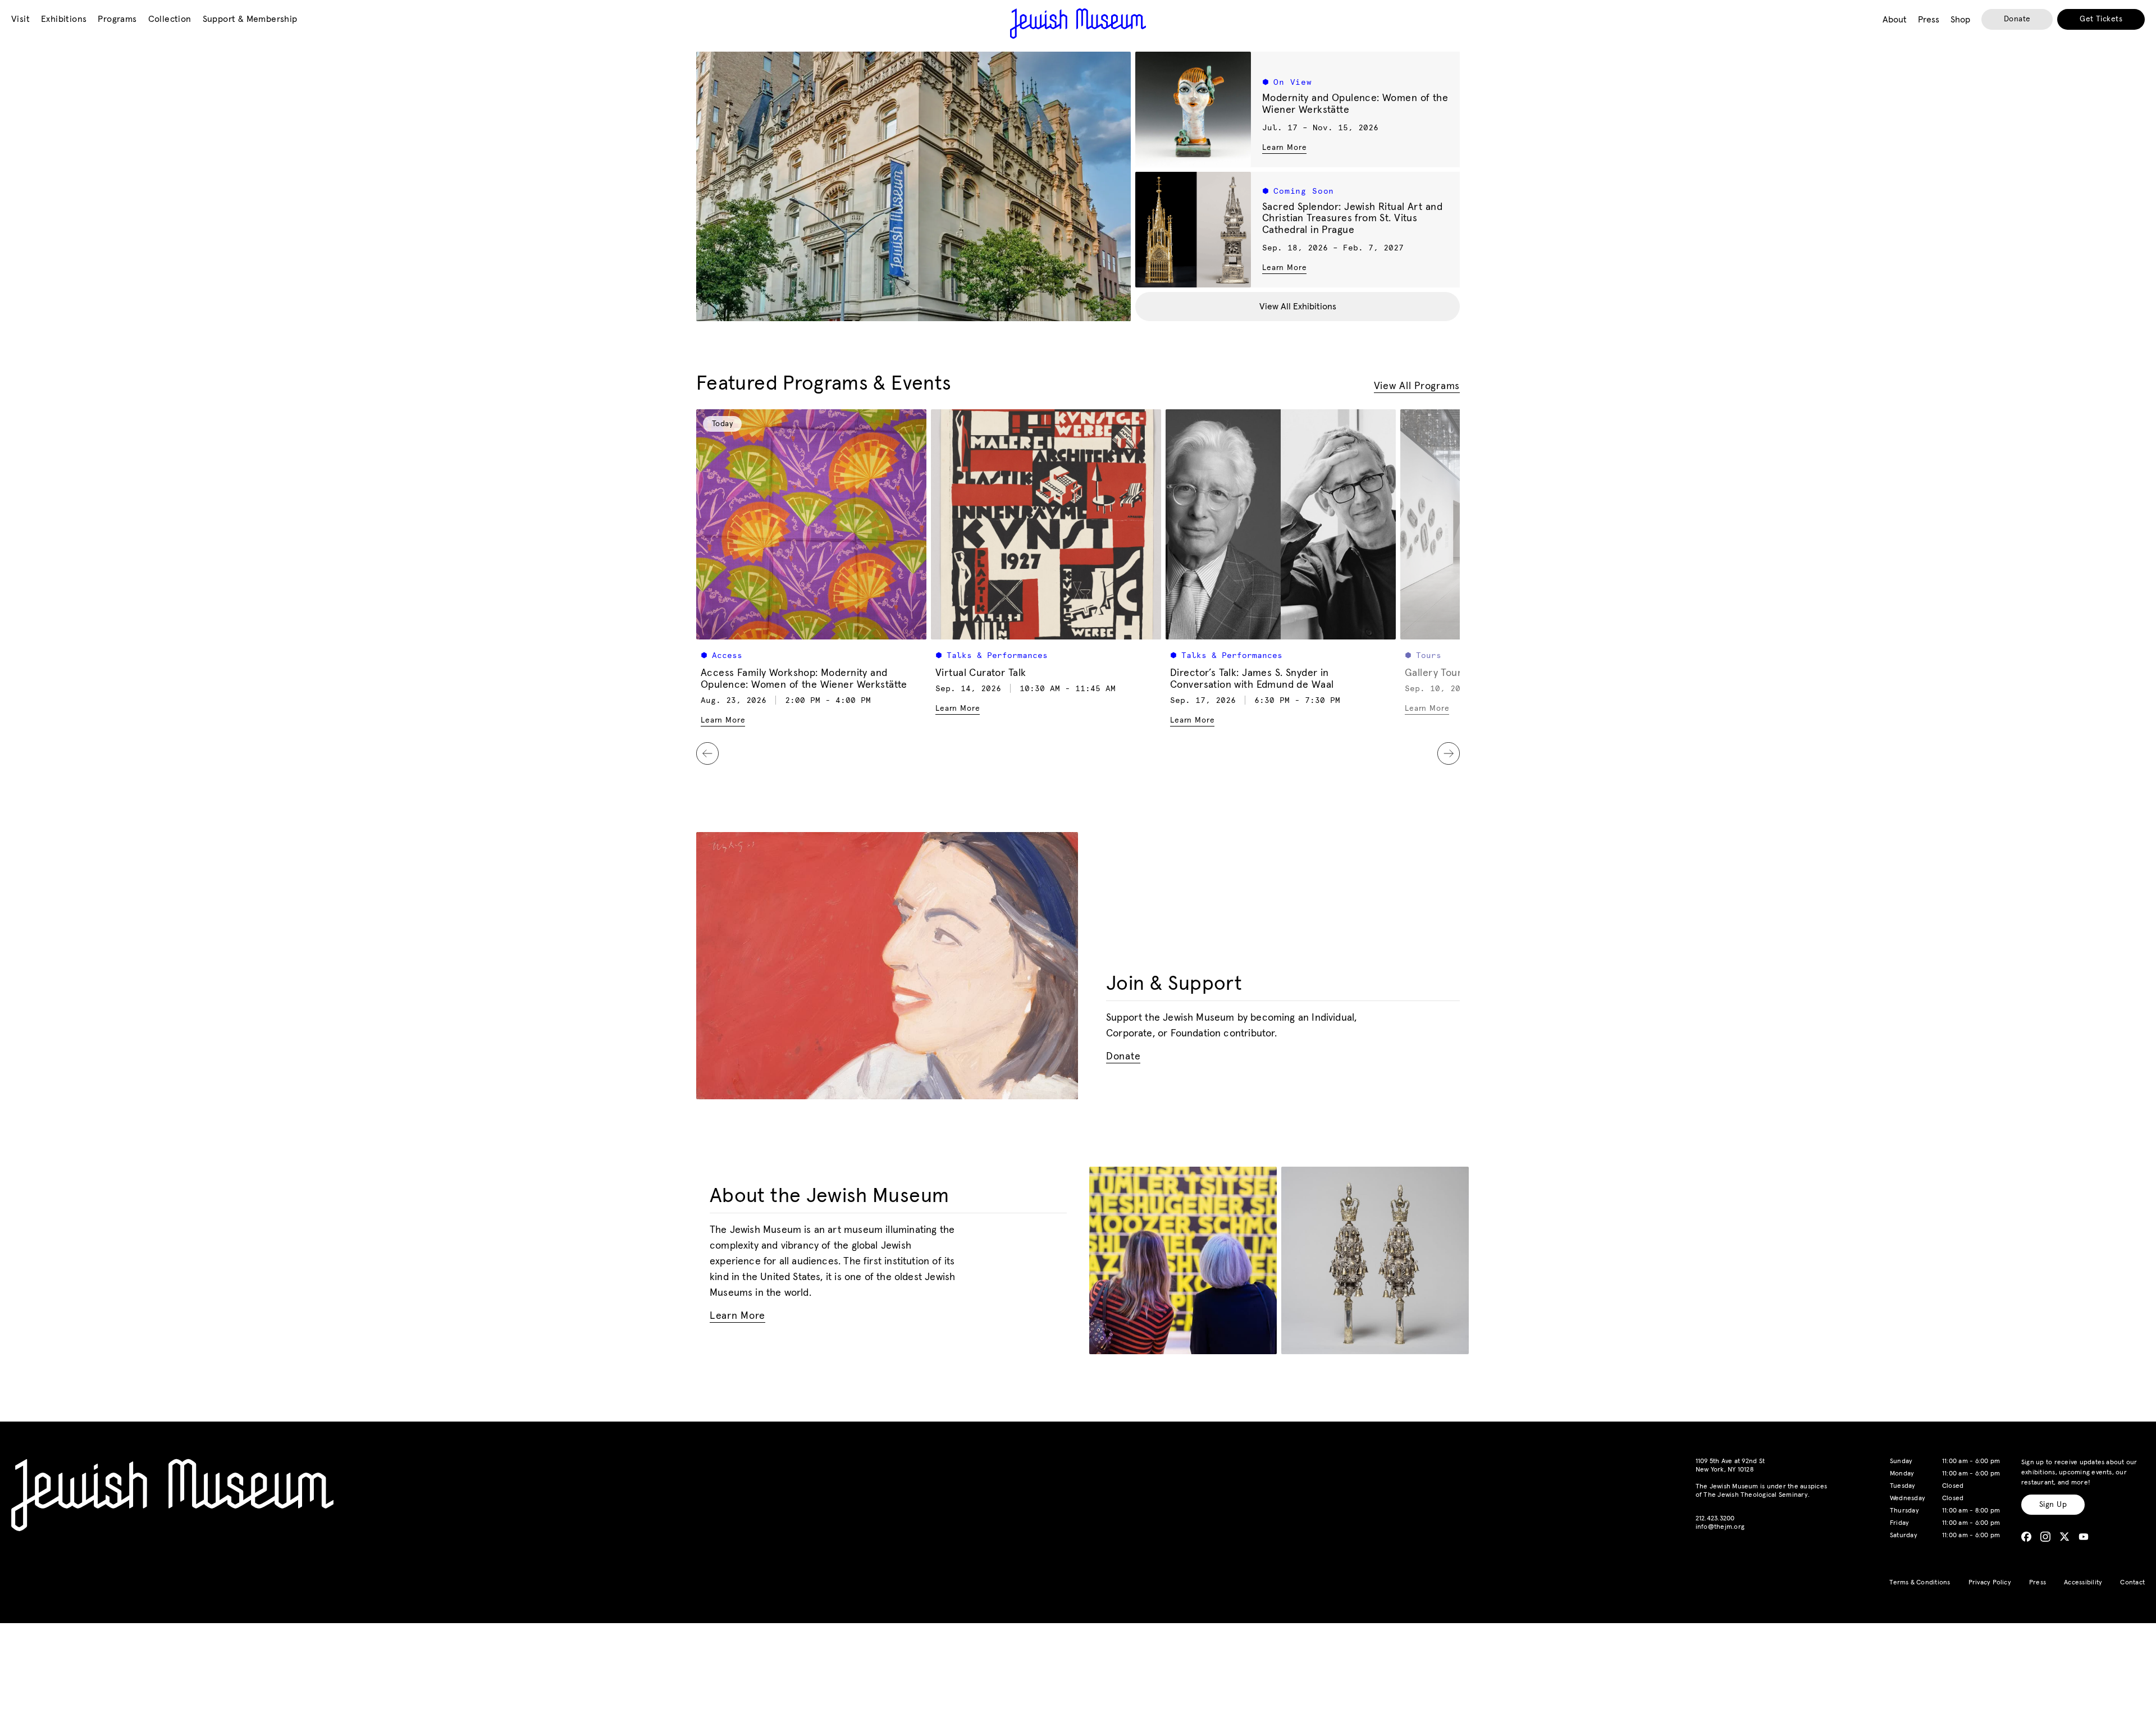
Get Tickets (2101, 19)
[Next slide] (1449, 753)
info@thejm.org (1720, 1527)
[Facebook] (2026, 1537)
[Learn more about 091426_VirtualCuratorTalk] (1046, 524)
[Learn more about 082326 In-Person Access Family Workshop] (811, 524)
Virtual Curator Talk (981, 673)
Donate (2017, 19)
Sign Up (2053, 1505)
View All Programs (1417, 386)
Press (2038, 1583)
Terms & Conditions (1920, 1583)
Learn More (1284, 147)
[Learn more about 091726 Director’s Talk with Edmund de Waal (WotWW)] (1281, 524)
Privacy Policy (1990, 1583)
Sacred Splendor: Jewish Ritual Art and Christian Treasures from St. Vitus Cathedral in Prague (1352, 219)
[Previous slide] (707, 753)
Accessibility (2083, 1583)
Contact (2132, 1583)
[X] (2064, 1537)
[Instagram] (2045, 1537)
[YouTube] (2084, 1537)
